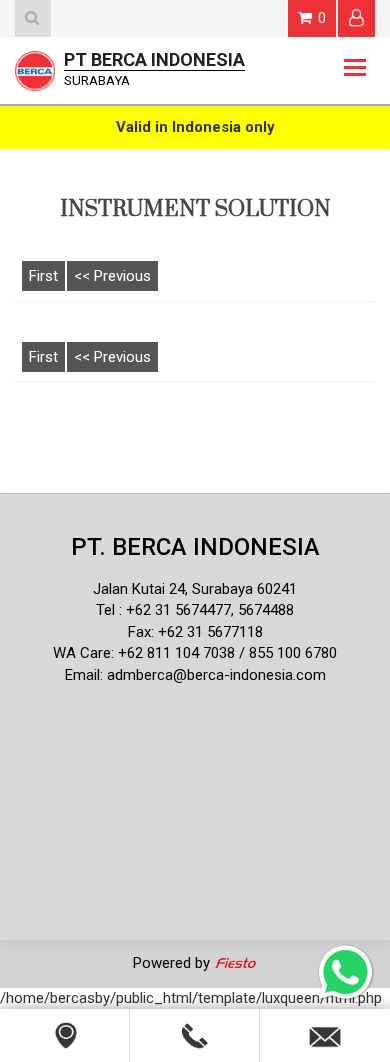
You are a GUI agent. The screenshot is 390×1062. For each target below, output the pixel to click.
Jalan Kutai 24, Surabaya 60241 (195, 589)
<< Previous (112, 276)
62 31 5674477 (183, 610)
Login (356, 18)
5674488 (266, 610)
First (43, 276)
